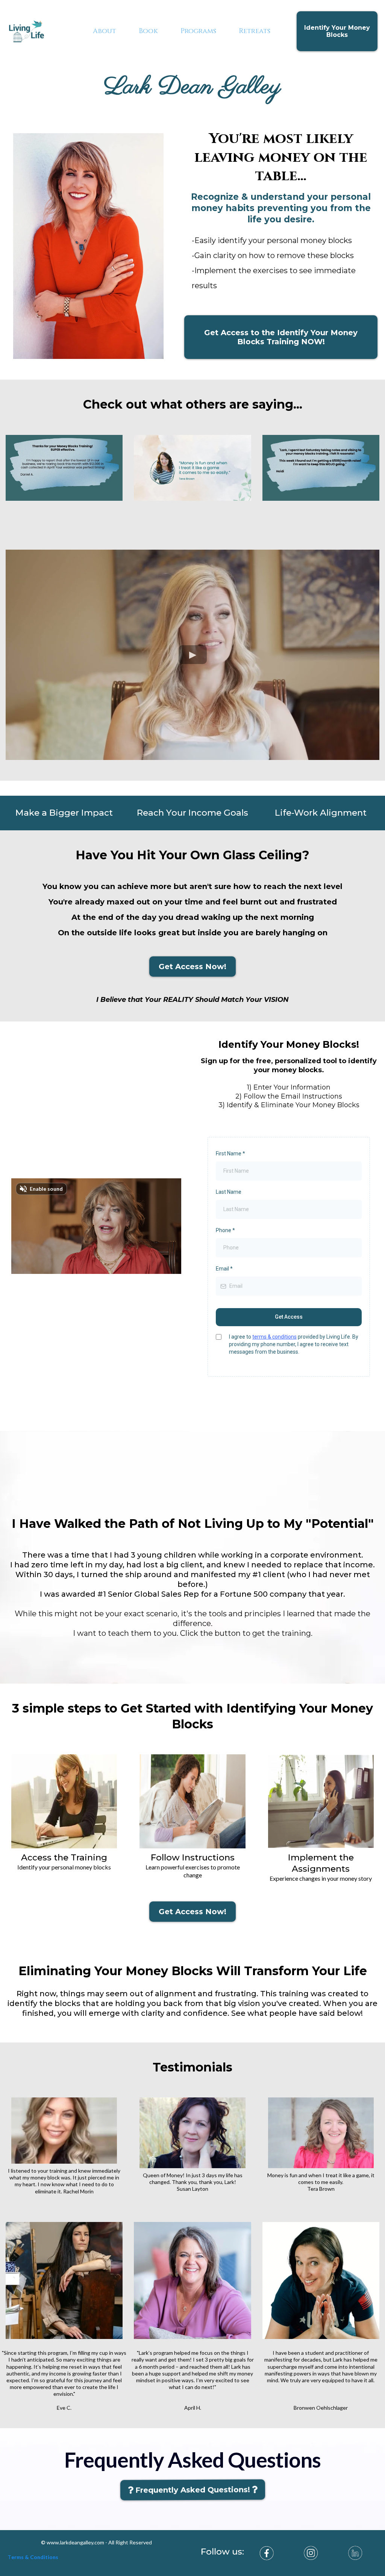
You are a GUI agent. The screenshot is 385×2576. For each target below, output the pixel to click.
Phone (225, 1230)
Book (148, 31)
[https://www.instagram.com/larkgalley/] (311, 2553)
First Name (230, 1154)
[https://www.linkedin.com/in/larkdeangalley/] (355, 2553)
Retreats (255, 31)
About (105, 31)
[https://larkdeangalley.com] (26, 31)
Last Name (229, 1192)
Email (224, 1269)
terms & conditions (274, 1337)
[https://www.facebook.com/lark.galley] (267, 2553)
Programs (198, 31)
